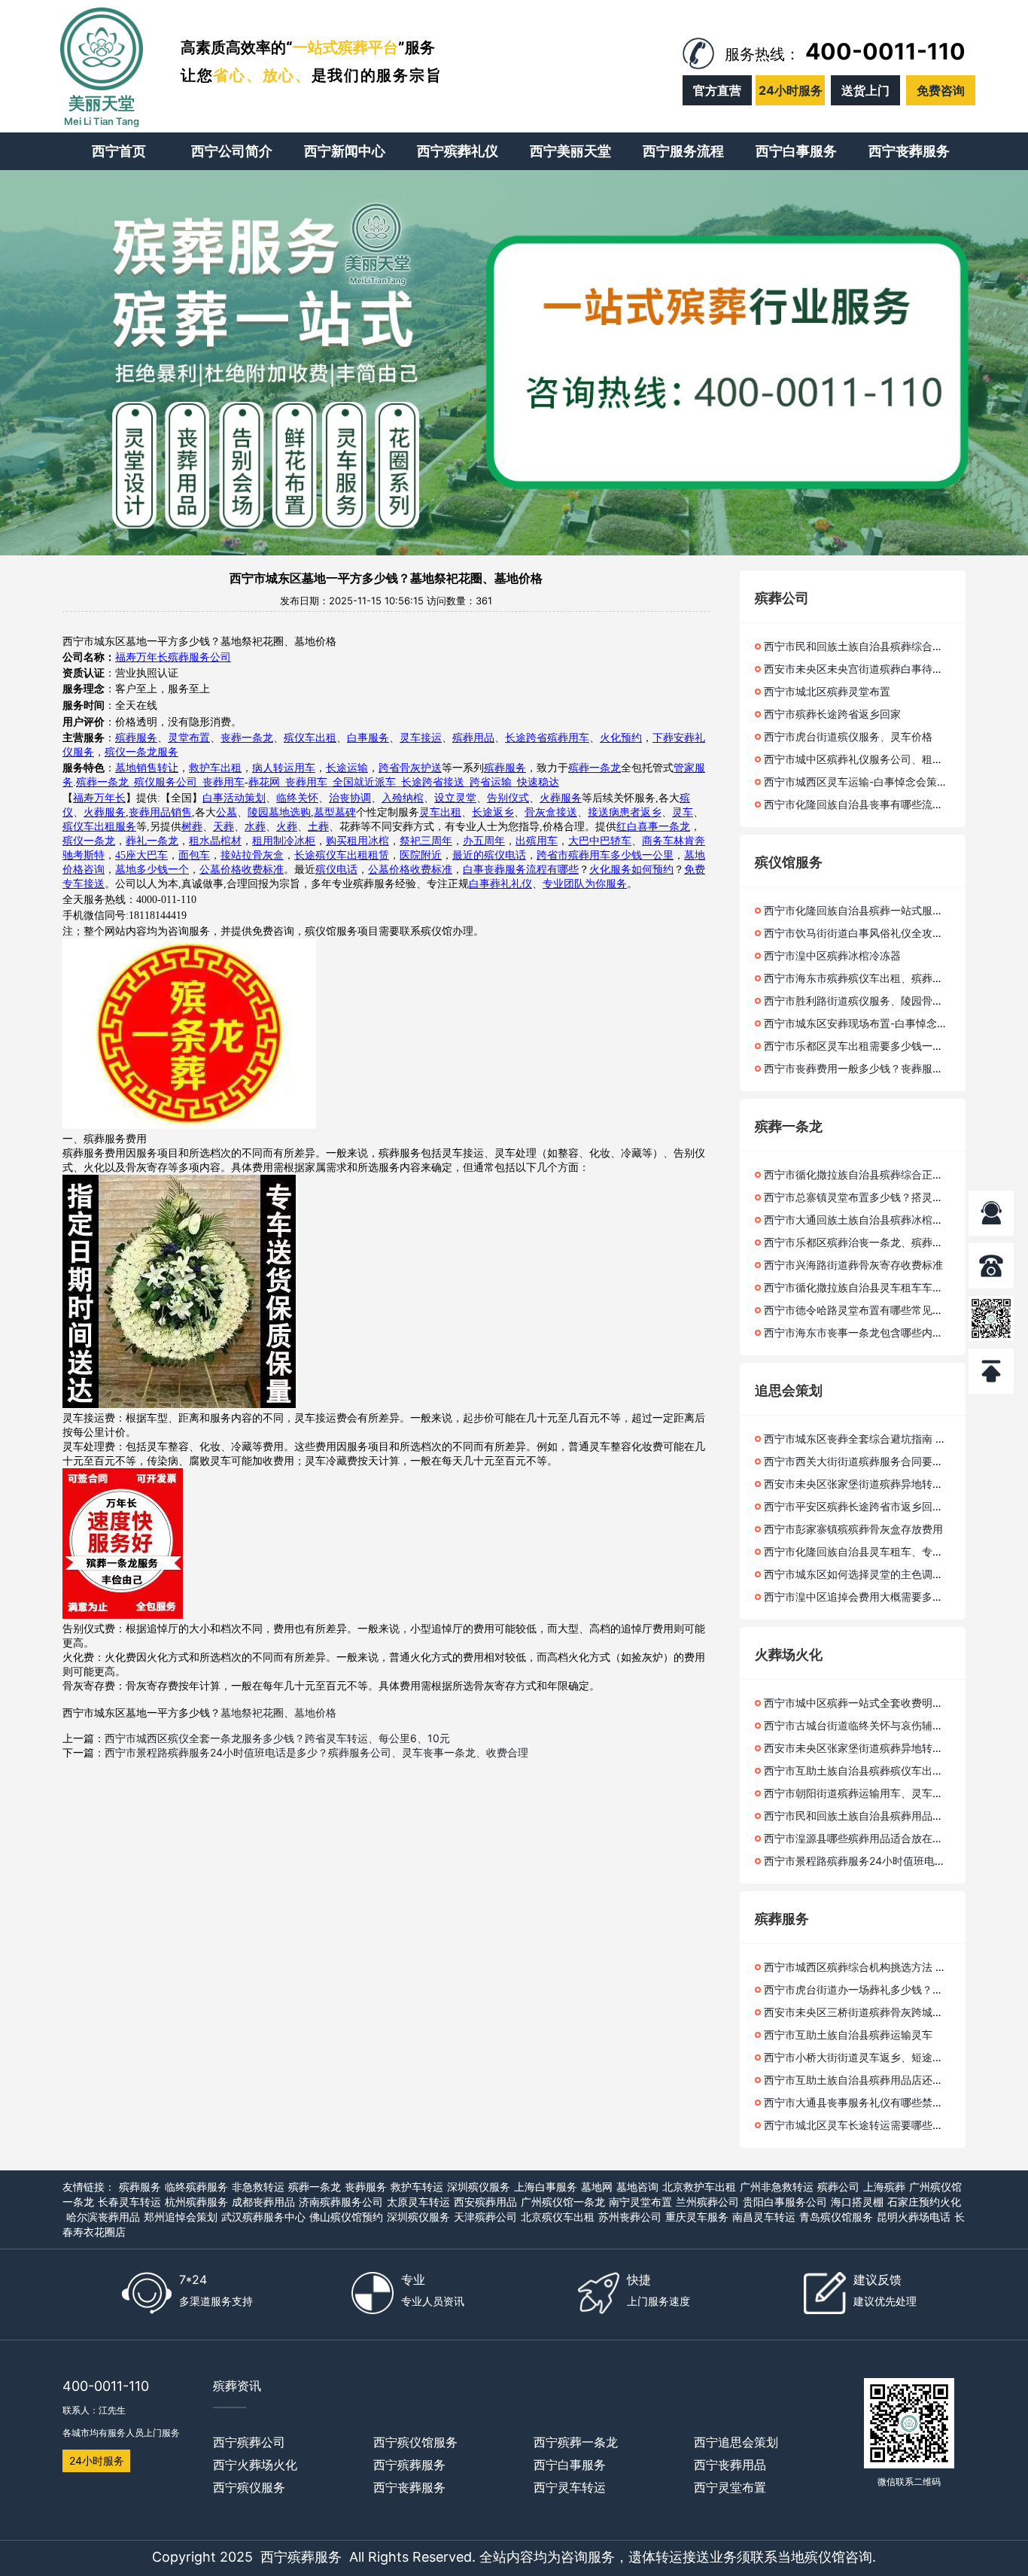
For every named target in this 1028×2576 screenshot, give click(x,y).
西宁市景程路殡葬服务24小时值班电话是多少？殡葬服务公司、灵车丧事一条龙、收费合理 (316, 1752)
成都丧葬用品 (263, 2202)
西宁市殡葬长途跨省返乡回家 (832, 714)
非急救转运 (258, 2187)
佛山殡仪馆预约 (346, 2217)
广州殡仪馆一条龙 (563, 2202)
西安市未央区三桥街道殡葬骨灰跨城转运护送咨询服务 (890, 2012)
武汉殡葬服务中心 (263, 2217)
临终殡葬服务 (196, 2187)
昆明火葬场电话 (914, 2217)
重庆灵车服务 (697, 2217)
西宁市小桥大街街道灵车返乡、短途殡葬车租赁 (874, 2057)
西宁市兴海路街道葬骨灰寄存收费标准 (853, 1265)
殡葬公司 (838, 2187)
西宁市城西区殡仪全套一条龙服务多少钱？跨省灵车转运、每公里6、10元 (277, 1738)
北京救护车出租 (699, 2187)
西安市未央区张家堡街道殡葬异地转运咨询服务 (874, 1484)
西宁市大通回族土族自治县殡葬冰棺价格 (859, 1220)
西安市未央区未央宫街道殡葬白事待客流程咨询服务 (885, 669)
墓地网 (597, 2187)
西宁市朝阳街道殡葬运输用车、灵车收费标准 (869, 1793)
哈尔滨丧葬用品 (103, 2217)
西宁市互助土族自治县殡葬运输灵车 (848, 2035)
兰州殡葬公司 (707, 2202)
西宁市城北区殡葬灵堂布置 (827, 691)
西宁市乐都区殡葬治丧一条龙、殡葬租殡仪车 (869, 1242)
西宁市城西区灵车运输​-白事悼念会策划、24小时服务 (888, 782)
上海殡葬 (884, 2187)
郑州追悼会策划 (181, 2217)
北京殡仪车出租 (558, 2217)
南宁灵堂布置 (640, 2202)
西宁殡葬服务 (301, 2557)
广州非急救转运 (777, 2187)
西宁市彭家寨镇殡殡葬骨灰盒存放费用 (853, 1529)
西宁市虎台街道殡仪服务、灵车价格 (848, 736)
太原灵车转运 (418, 2202)
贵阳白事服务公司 (785, 2202)
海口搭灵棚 (857, 2202)
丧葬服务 (366, 2187)
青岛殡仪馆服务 (836, 2217)
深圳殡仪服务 (479, 2187)
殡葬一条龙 (315, 2187)
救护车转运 (417, 2187)
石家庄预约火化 (924, 2202)
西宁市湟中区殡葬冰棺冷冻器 (832, 955)
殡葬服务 (140, 2187)
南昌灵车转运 (764, 2217)
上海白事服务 (546, 2187)
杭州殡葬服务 (196, 2202)
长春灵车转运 (129, 2202)
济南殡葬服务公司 (341, 2202)
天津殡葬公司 (485, 2217)
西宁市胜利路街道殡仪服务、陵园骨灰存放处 (869, 1001)
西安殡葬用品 (485, 2202)
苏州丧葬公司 (630, 2217)
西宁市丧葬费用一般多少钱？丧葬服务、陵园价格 (880, 1068)
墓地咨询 (637, 2187)
